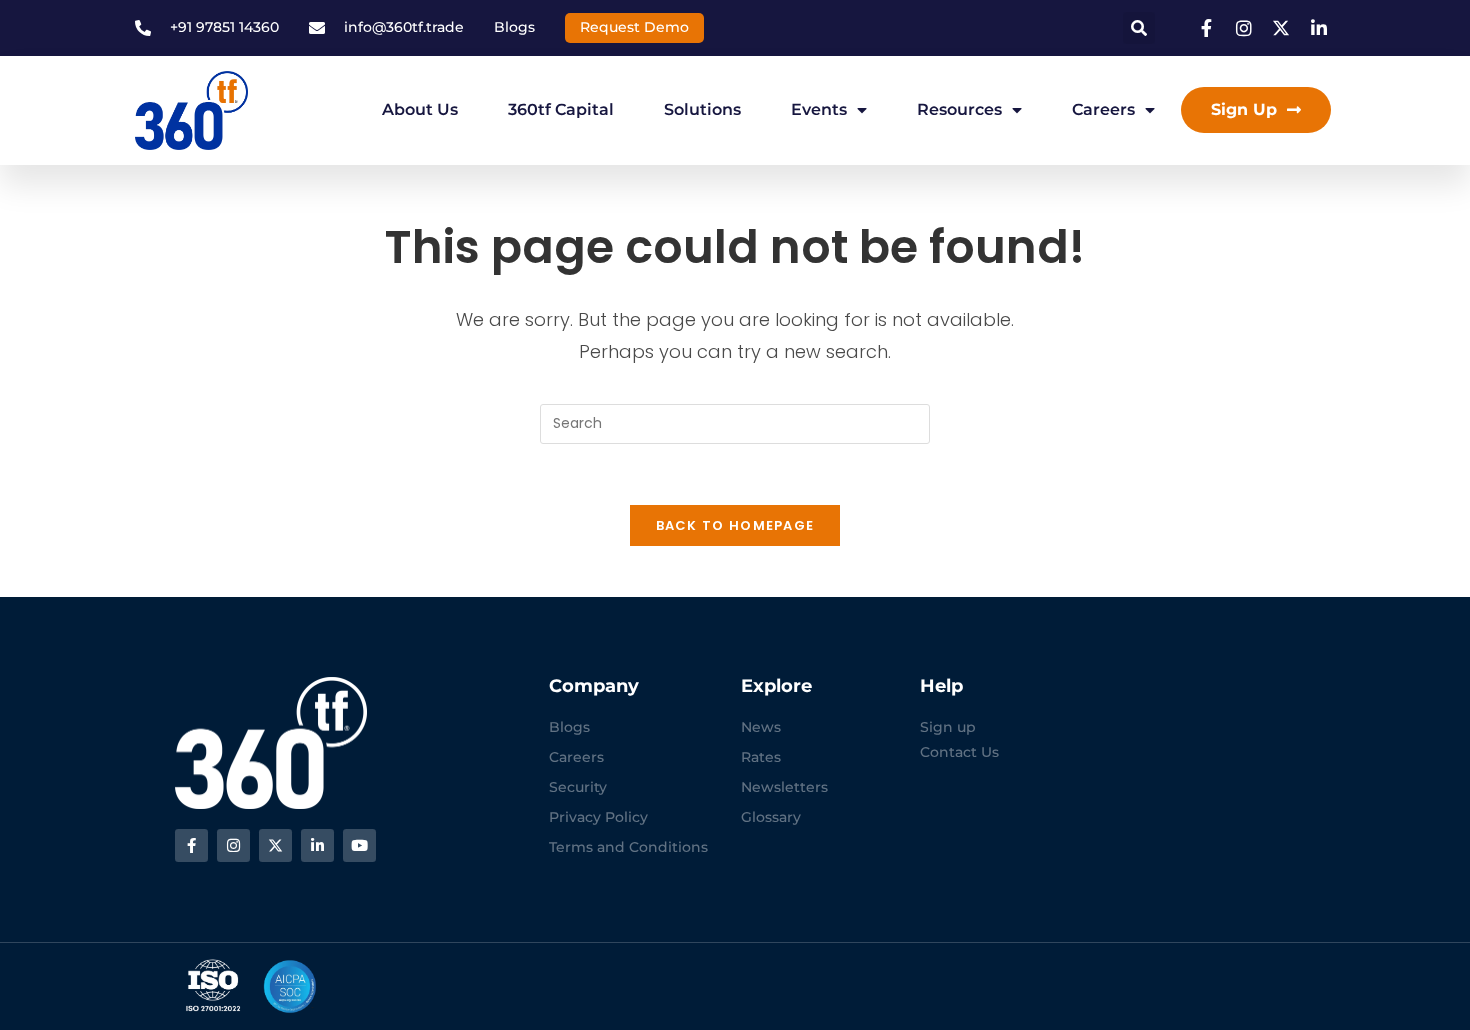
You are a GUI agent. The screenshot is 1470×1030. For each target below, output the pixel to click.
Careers (1103, 109)
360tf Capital (561, 109)
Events (819, 109)
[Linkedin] (317, 845)
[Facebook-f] (191, 845)
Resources (959, 109)
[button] (1139, 28)
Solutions (702, 109)
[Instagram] (233, 845)
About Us (420, 109)
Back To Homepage (735, 525)
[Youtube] (359, 845)
